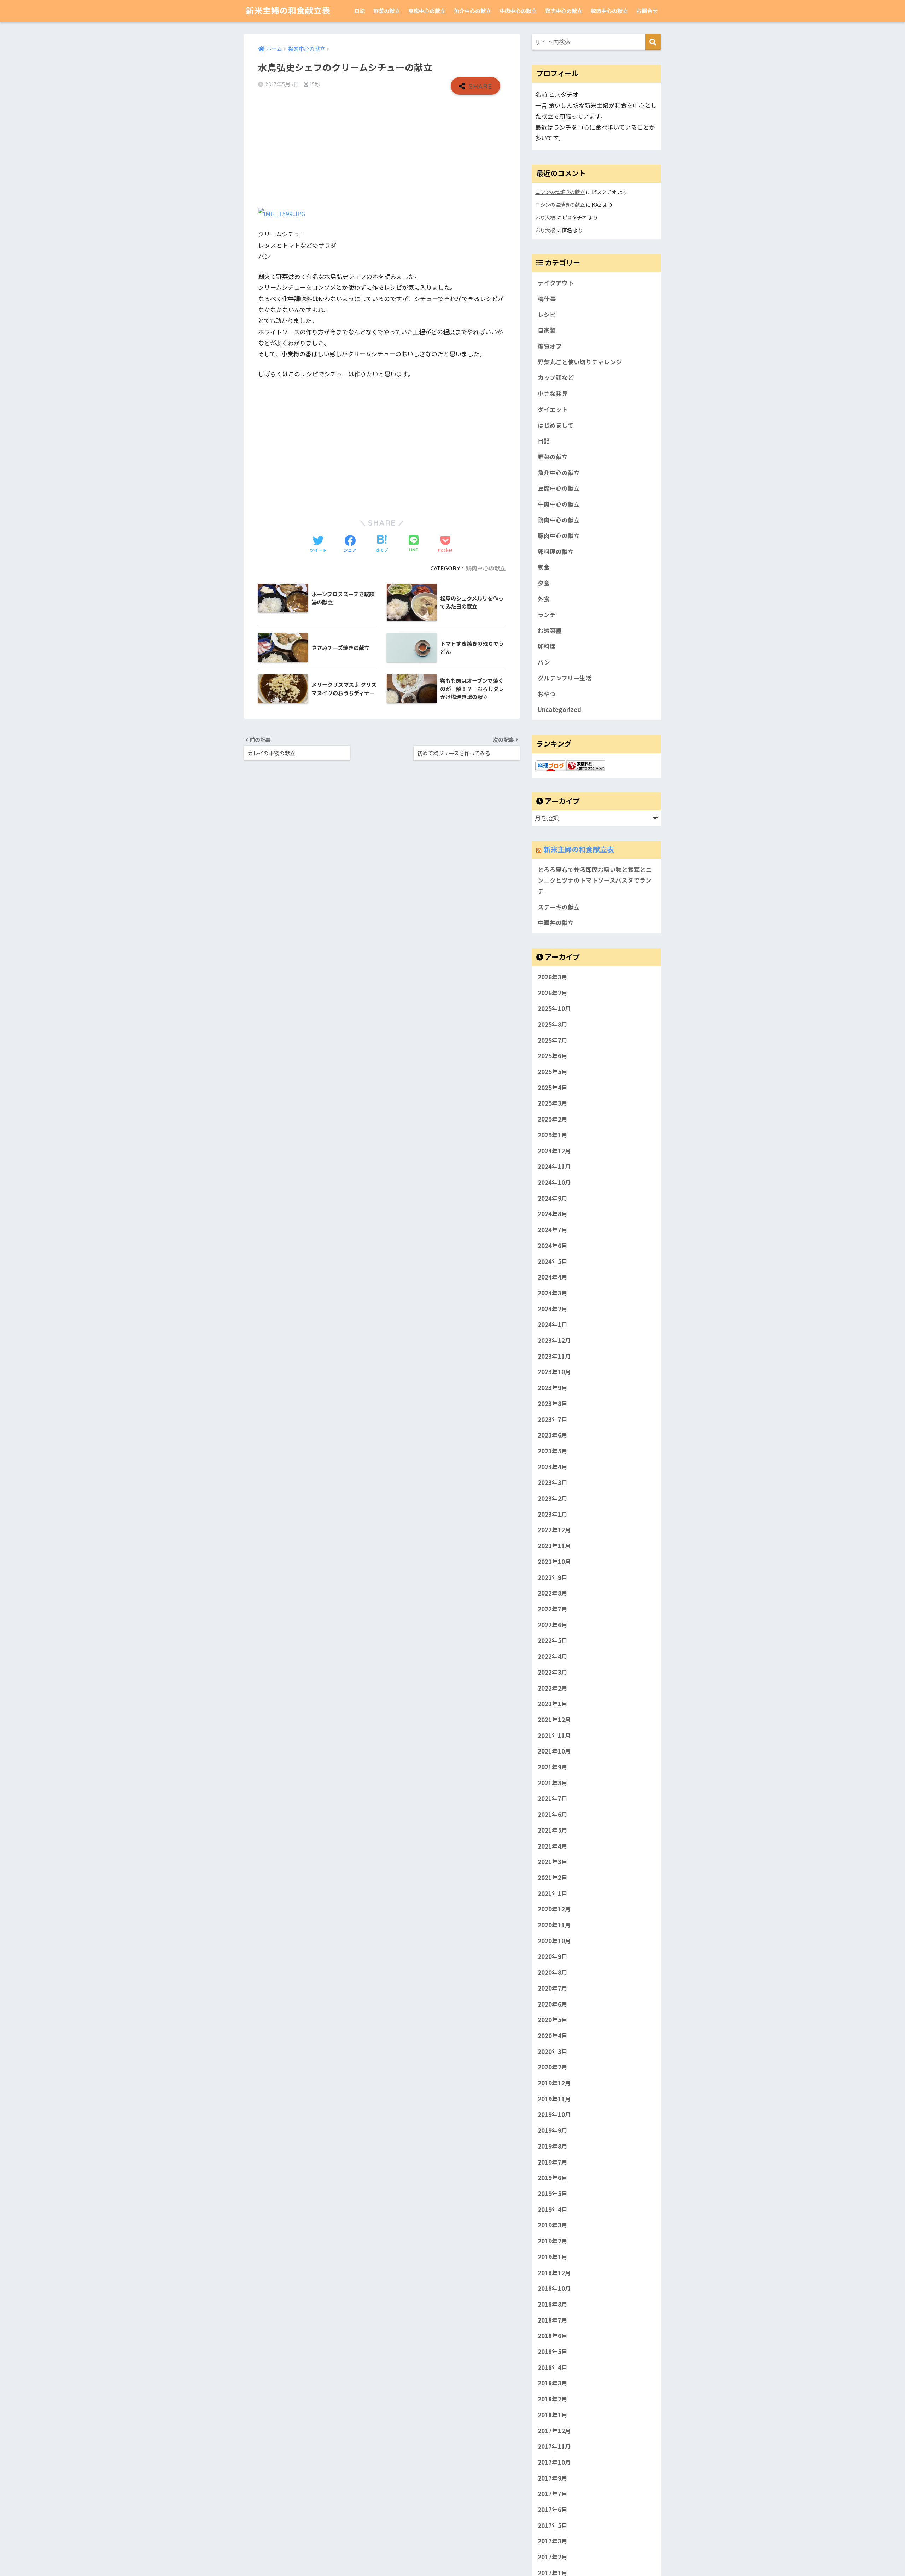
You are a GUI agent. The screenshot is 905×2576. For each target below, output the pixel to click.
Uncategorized (559, 709)
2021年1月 (553, 1893)
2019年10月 (554, 2114)
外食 (544, 599)
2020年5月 (553, 2020)
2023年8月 (553, 1404)
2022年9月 (553, 1577)
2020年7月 (553, 1988)
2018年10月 (554, 2288)
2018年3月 (553, 2383)
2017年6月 (553, 2510)
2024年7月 (553, 1230)
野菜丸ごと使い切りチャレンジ (580, 362)
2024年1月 (553, 1324)
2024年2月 (553, 1309)
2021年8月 (553, 1783)
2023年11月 (554, 1356)
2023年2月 (553, 1498)
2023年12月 (554, 1340)
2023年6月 (553, 1435)
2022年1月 (553, 1704)
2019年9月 (553, 2130)
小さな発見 (553, 393)
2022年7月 (553, 1609)
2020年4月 (553, 2036)
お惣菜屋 (550, 631)
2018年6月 (553, 2336)
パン (544, 662)
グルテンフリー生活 (565, 678)
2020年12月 (554, 1909)
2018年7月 (553, 2320)
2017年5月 (553, 2525)
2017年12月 (554, 2431)
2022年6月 (553, 1625)
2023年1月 (553, 1514)
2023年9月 (553, 1388)
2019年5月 (553, 2194)
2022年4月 (553, 1656)
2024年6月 (553, 1246)
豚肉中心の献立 (609, 11)
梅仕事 (547, 299)
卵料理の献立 (556, 551)
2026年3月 (553, 977)
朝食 (544, 567)
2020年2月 (553, 2067)
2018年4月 (553, 2367)
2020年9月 (553, 1956)
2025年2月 (553, 1119)
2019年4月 (553, 2209)
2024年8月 (553, 1214)
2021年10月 (554, 1751)
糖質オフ (550, 346)
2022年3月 (553, 1672)
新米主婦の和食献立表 (288, 11)
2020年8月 (553, 1972)
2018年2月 (553, 2399)
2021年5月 (553, 1830)
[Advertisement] (382, 151)
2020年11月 (554, 1925)
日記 (360, 11)
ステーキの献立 (559, 907)
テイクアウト (556, 283)
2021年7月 (553, 1798)
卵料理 (547, 646)
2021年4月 (553, 1846)
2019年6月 (553, 2178)
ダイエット (553, 409)
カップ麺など (556, 377)
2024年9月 (553, 1198)
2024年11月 (554, 1166)
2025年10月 (554, 1008)
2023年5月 (553, 1451)
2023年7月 (553, 1419)
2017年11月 (554, 2446)
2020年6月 (553, 2004)
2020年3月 (553, 2051)
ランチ (547, 615)
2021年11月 (554, 1735)
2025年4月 (553, 1088)
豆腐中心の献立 (427, 11)
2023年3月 (553, 1482)
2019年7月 (553, 2162)
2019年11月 (554, 2099)
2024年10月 (554, 1182)
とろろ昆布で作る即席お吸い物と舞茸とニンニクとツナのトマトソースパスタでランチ (595, 880)
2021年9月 (553, 1767)
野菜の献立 (387, 11)
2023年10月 (554, 1372)
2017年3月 (553, 2541)
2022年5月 (553, 1640)
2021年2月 (553, 1878)
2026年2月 (553, 993)
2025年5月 (553, 1072)
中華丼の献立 (556, 923)
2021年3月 (553, 1862)
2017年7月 (553, 2494)
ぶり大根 (545, 217)
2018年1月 (553, 2415)
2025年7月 (553, 1040)
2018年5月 (553, 2352)
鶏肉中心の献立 (564, 11)
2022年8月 (553, 1593)
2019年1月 (553, 2257)
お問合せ (647, 11)
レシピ (547, 315)
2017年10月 (554, 2462)
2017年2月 (553, 2557)
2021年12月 (554, 1720)
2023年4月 (553, 1467)
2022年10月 (554, 1562)
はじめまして (556, 425)
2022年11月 (554, 1546)
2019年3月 (553, 2225)
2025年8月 (553, 1024)
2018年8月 (553, 2304)
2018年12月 (554, 2273)
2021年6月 (553, 1814)
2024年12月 (554, 1151)
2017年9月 (553, 2478)
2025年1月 (553, 1135)
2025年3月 (553, 1103)
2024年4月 (553, 1277)
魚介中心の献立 (472, 11)
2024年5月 (553, 1261)
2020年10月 (554, 1941)
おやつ (547, 694)
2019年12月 (554, 2083)
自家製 (547, 330)
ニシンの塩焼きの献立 (560, 192)
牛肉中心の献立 (518, 11)
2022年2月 (553, 1688)
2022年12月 (554, 1530)
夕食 (544, 583)
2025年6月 (553, 1056)
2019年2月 (553, 2241)
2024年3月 (553, 1293)
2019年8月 (553, 2146)
